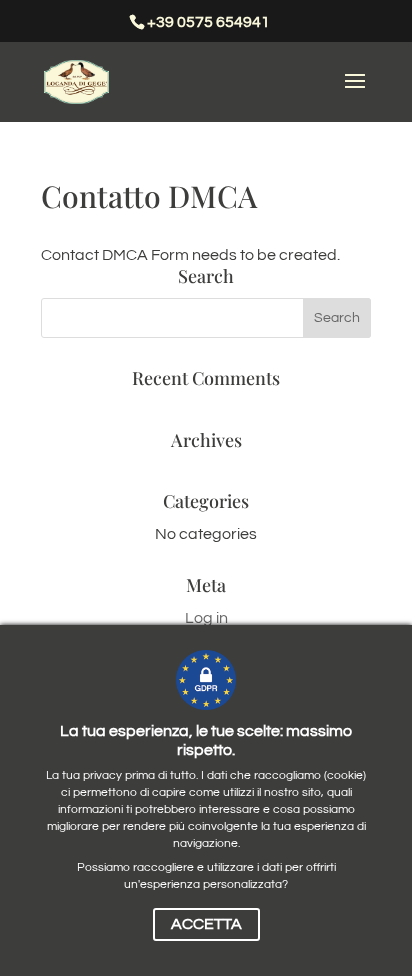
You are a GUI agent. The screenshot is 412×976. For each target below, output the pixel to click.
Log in (206, 618)
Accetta (206, 924)
